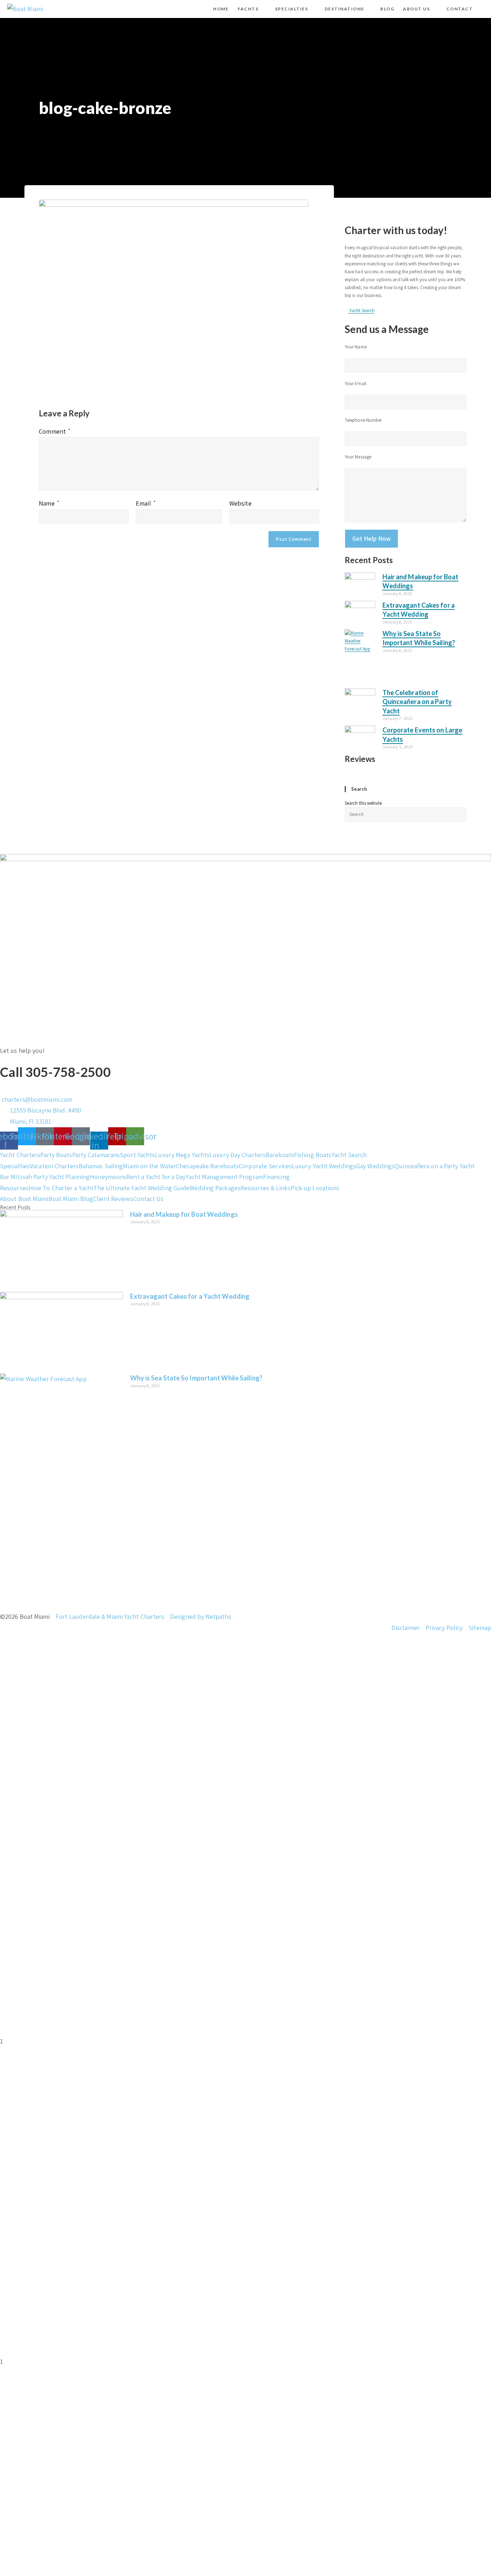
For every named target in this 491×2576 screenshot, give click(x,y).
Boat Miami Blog (71, 1199)
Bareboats (280, 1155)
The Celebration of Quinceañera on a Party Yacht (417, 702)
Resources (14, 1188)
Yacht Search (349, 1155)
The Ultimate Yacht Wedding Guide (141, 1188)
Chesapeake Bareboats (207, 1166)
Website (240, 503)
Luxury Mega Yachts (182, 1155)
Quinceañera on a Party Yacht (435, 1166)
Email (146, 503)
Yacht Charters (20, 1155)
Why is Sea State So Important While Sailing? (196, 1378)
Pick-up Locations (315, 1188)
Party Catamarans (96, 1155)
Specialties (15, 1166)
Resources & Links (266, 1188)
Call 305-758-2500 (55, 1072)
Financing (276, 1177)
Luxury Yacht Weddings (324, 1166)
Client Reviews (113, 1199)
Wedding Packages (215, 1188)
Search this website (363, 803)
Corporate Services (265, 1166)
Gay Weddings (375, 1166)
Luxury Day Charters (238, 1155)
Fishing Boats (313, 1155)
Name (49, 503)
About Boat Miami (24, 1199)
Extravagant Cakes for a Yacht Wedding (190, 1296)
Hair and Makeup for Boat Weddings (184, 1214)
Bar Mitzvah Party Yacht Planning (45, 1177)
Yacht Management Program (224, 1177)
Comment (55, 431)
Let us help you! (22, 1051)
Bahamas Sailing (101, 1166)
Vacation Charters (54, 1166)
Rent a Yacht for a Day (156, 1177)
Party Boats (56, 1155)
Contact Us (149, 1199)
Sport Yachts (137, 1155)
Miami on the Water (150, 1166)
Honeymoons (108, 1177)
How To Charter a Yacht (61, 1188)
